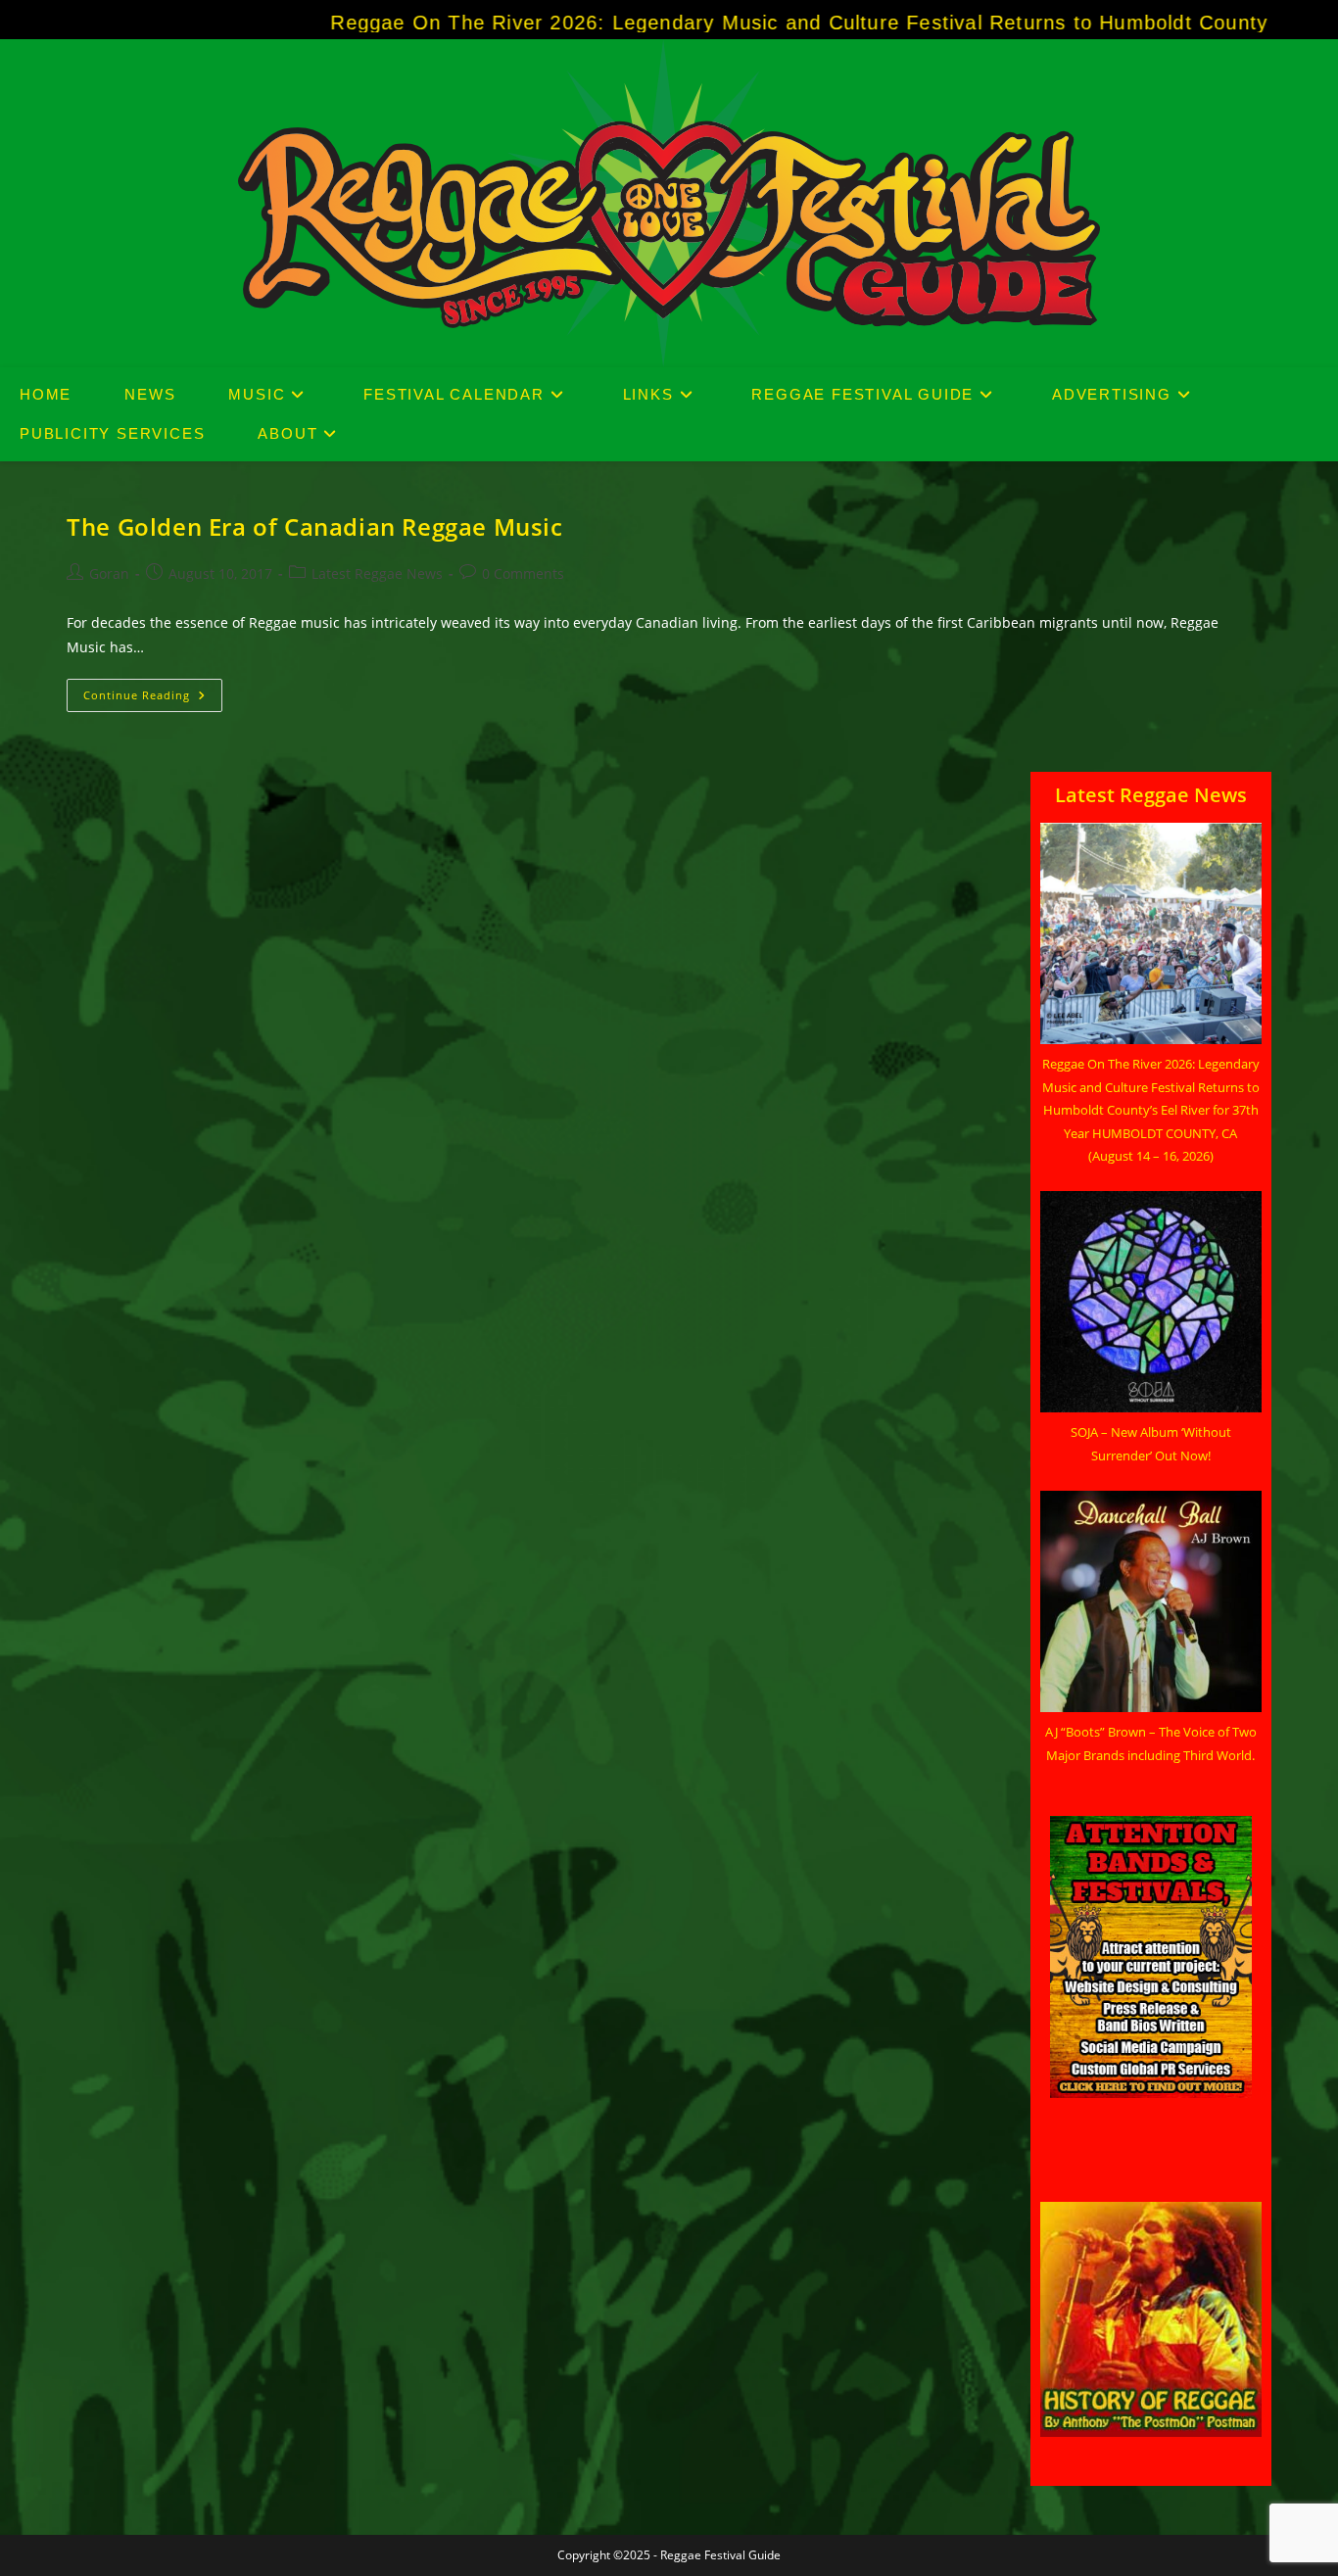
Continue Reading (153, 699)
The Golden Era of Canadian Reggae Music (314, 526)
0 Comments (523, 573)
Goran (109, 573)
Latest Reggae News (377, 573)
